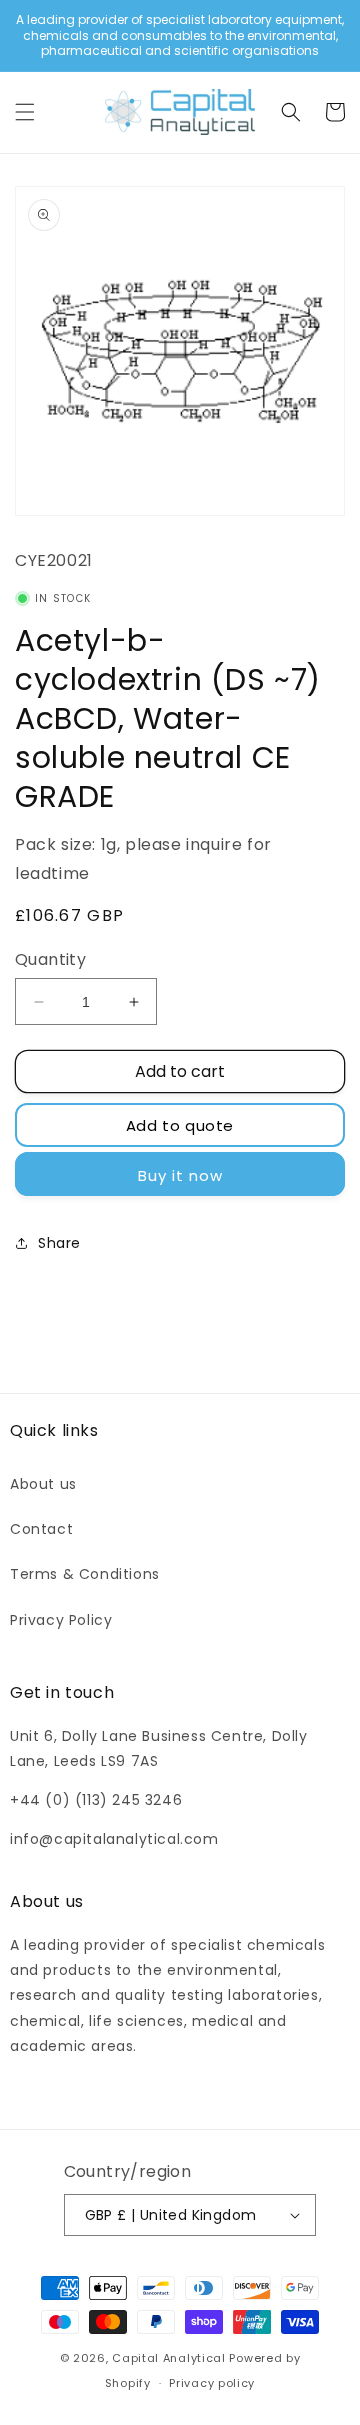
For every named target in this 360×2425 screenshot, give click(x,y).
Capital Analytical (169, 2358)
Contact (41, 1529)
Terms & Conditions (85, 1574)
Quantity (50, 959)
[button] (25, 112)
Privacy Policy (61, 1620)
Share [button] (59, 1243)
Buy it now (180, 1175)
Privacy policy (212, 2383)
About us (43, 1484)
